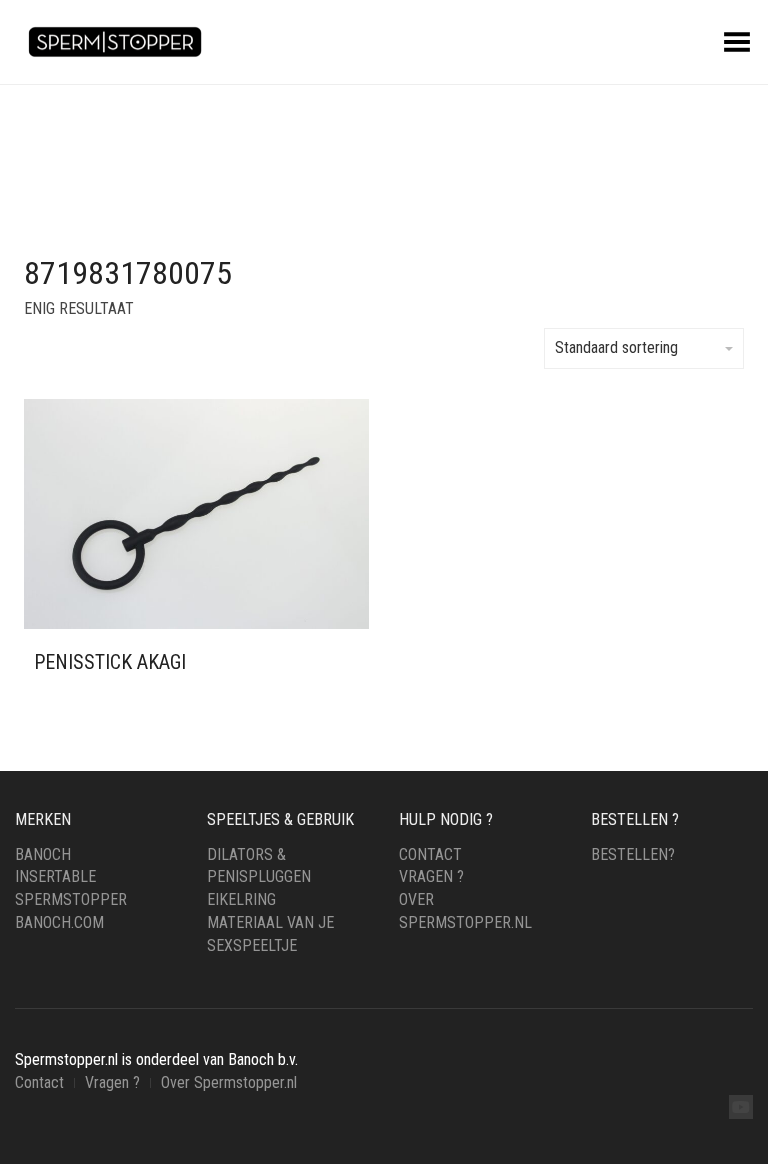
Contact (430, 854)
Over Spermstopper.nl (229, 1082)
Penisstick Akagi (110, 662)
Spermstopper (71, 899)
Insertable (55, 876)
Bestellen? (633, 854)
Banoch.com (59, 922)
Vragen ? (431, 876)
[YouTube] (741, 1107)
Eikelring (241, 899)
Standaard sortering (616, 347)
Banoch (43, 854)
